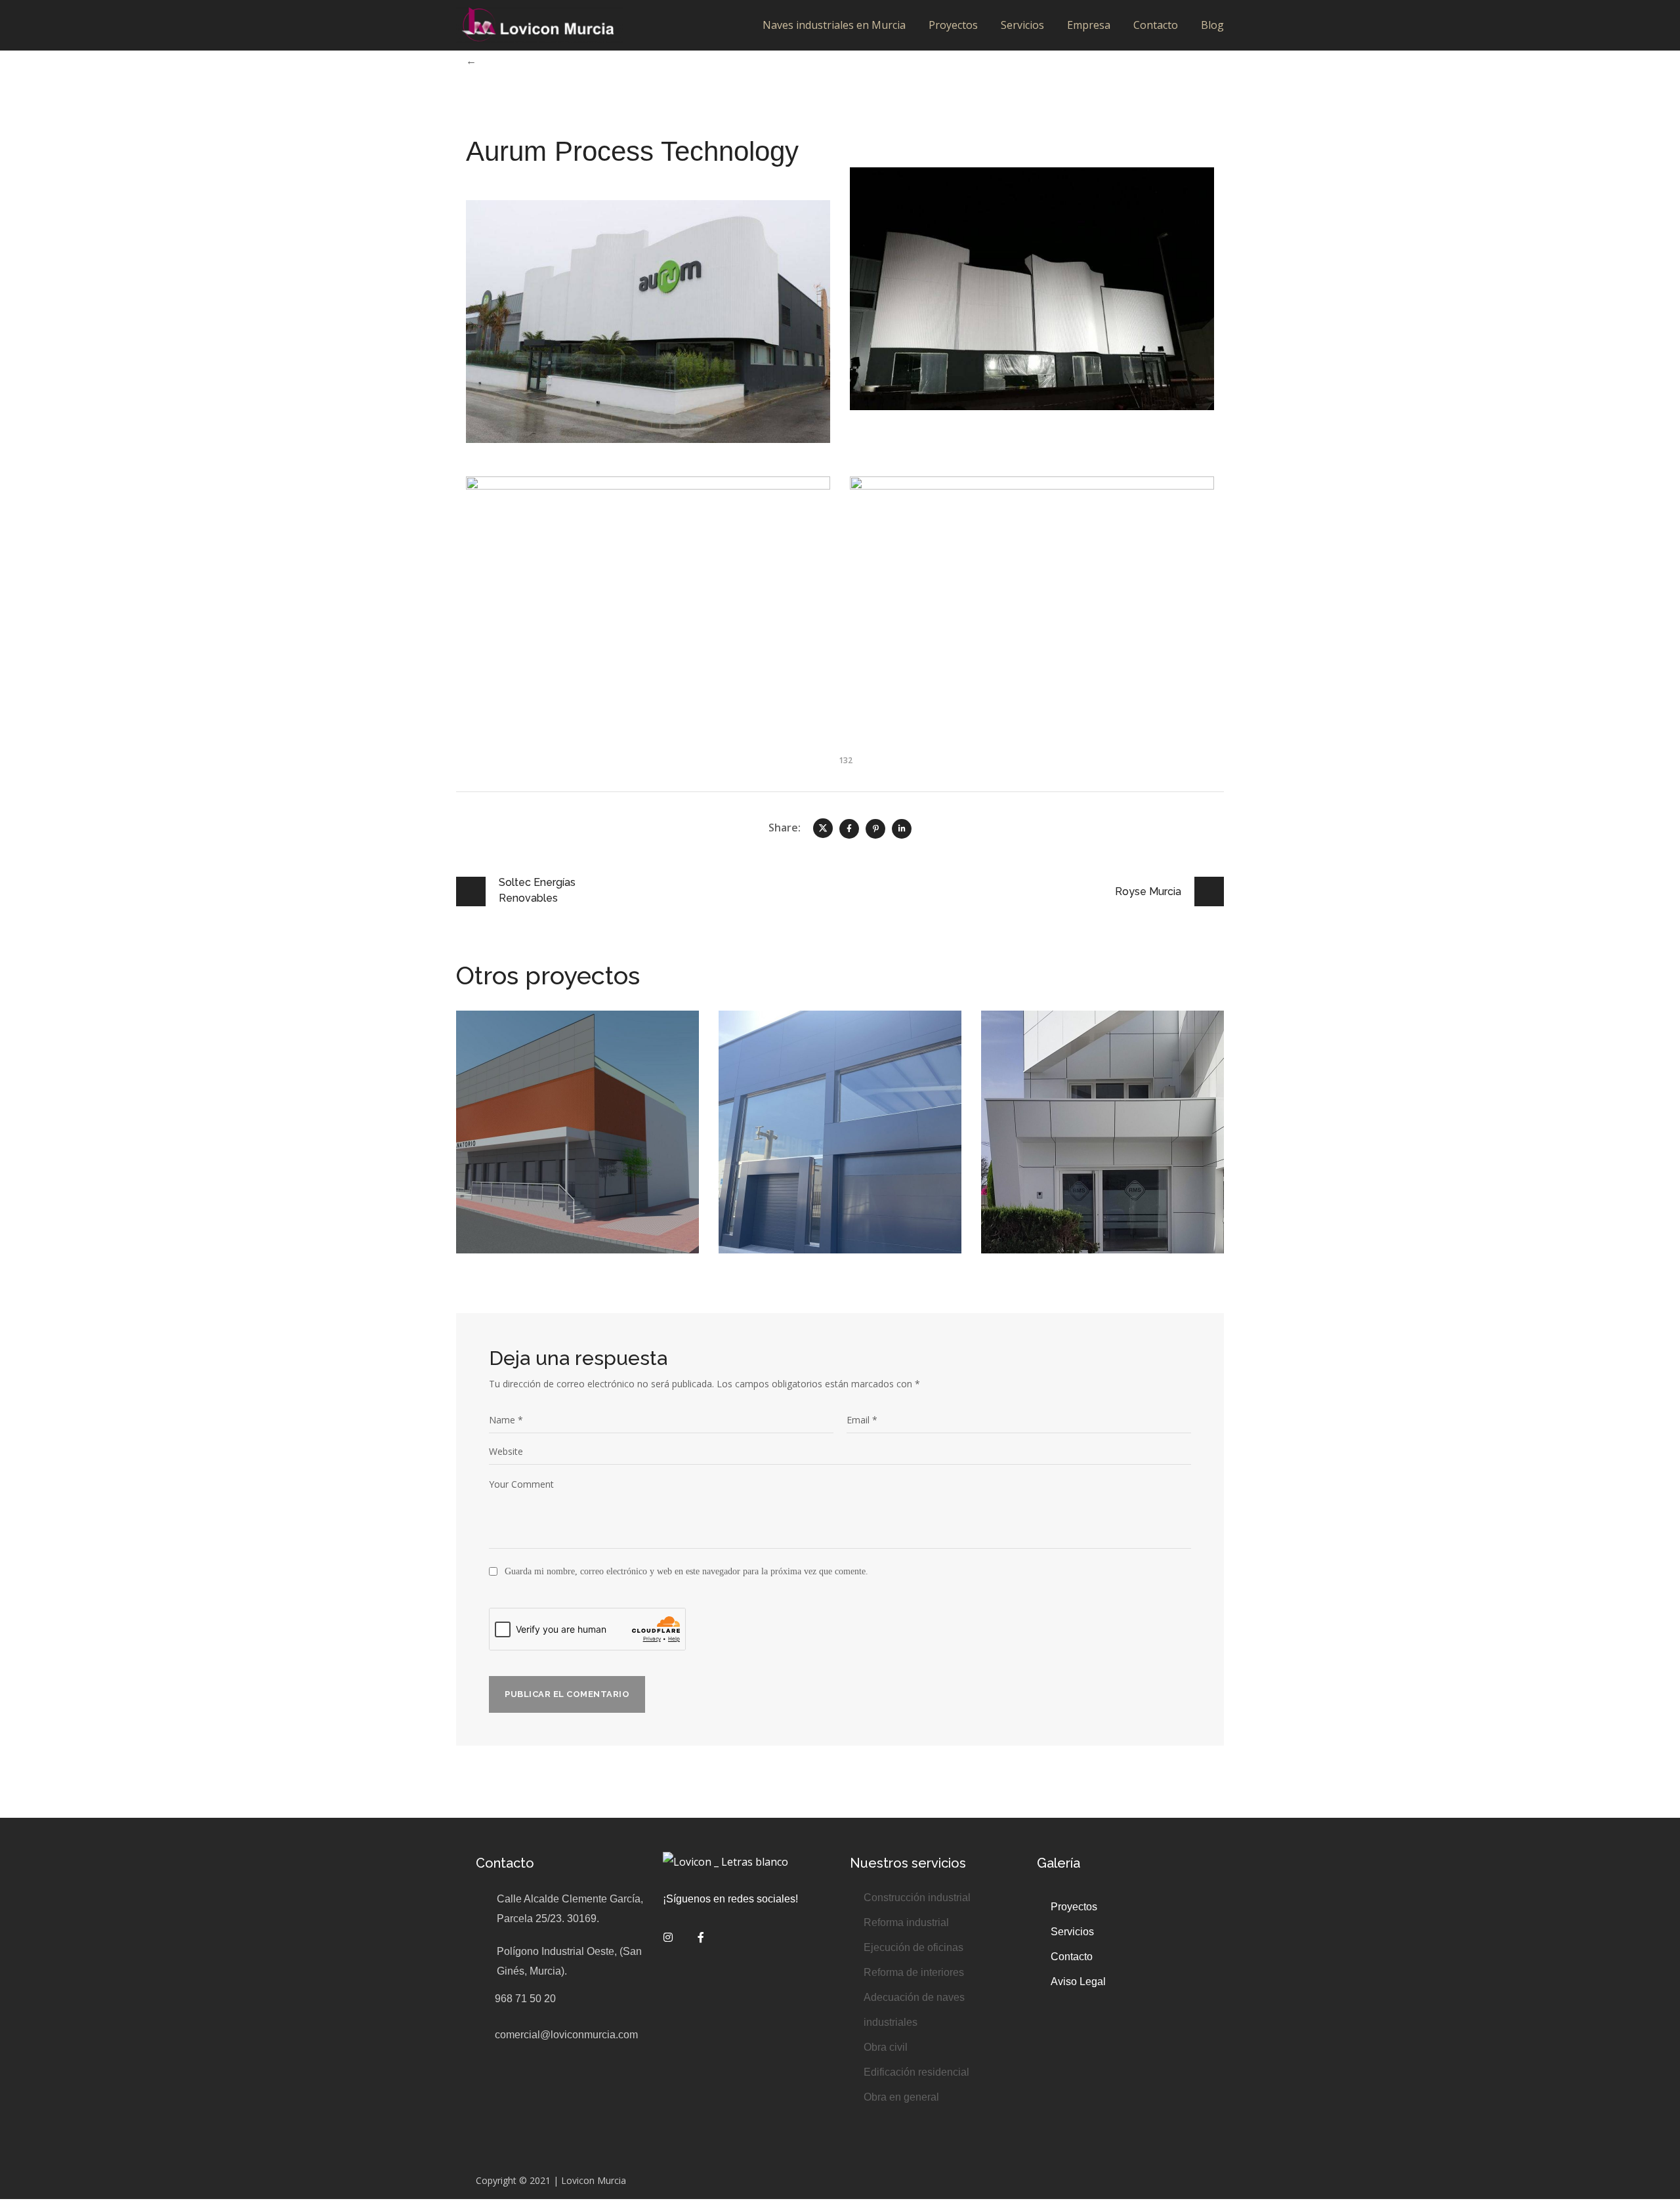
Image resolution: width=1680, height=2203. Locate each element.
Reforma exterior (783, 1082)
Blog (1212, 25)
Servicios (1022, 25)
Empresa (1089, 25)
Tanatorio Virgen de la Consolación (565, 1053)
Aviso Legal (1080, 1982)
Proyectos (953, 25)
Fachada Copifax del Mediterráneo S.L (820, 1053)
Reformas (503, 1082)
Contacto (1156, 25)
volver (494, 60)
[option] (577, 1142)
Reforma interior (1131, 1063)
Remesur (1040, 1043)
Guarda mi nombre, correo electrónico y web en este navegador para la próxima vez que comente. (686, 1571)
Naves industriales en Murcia (834, 25)
